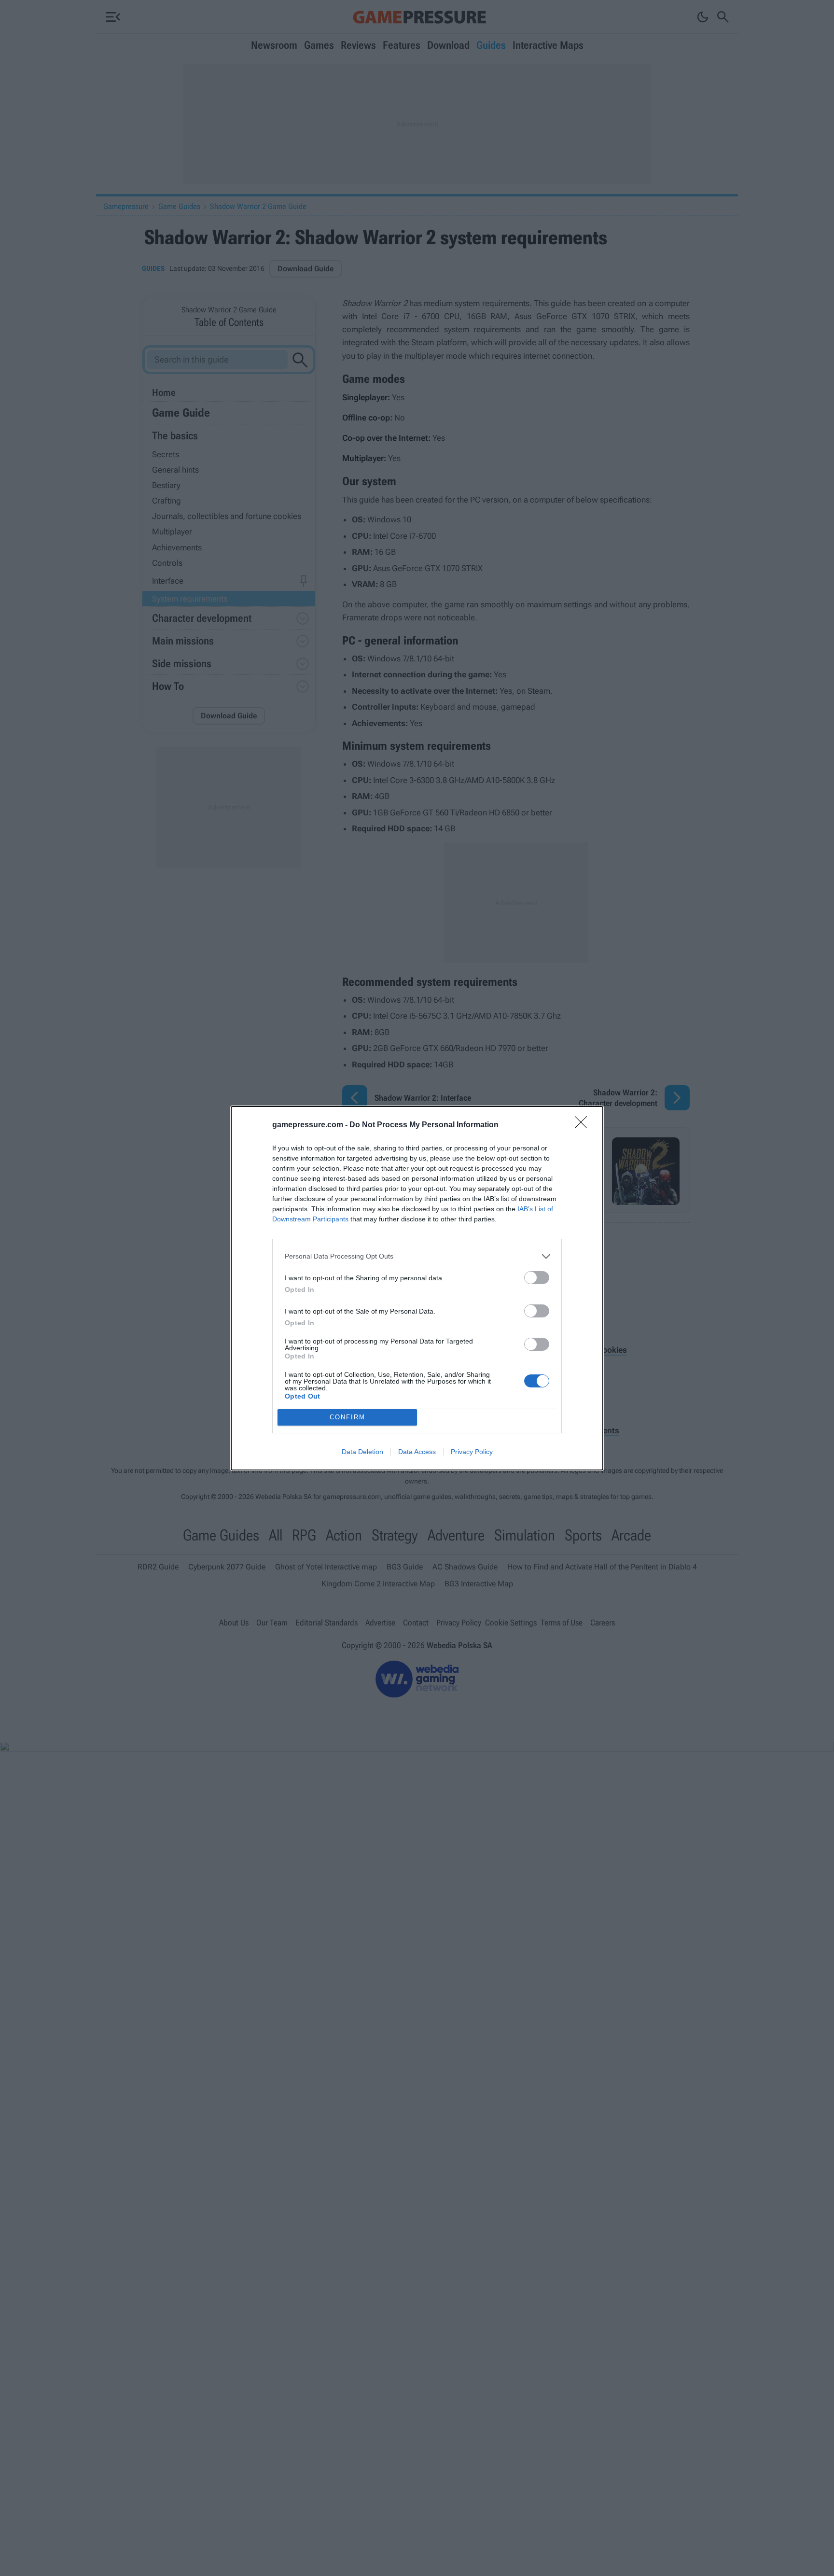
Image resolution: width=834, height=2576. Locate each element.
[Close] (584, 1125)
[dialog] (417, 1288)
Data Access (417, 1452)
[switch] (537, 1278)
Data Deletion (362, 1452)
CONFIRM (347, 1417)
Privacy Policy (472, 1452)
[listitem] (417, 1256)
